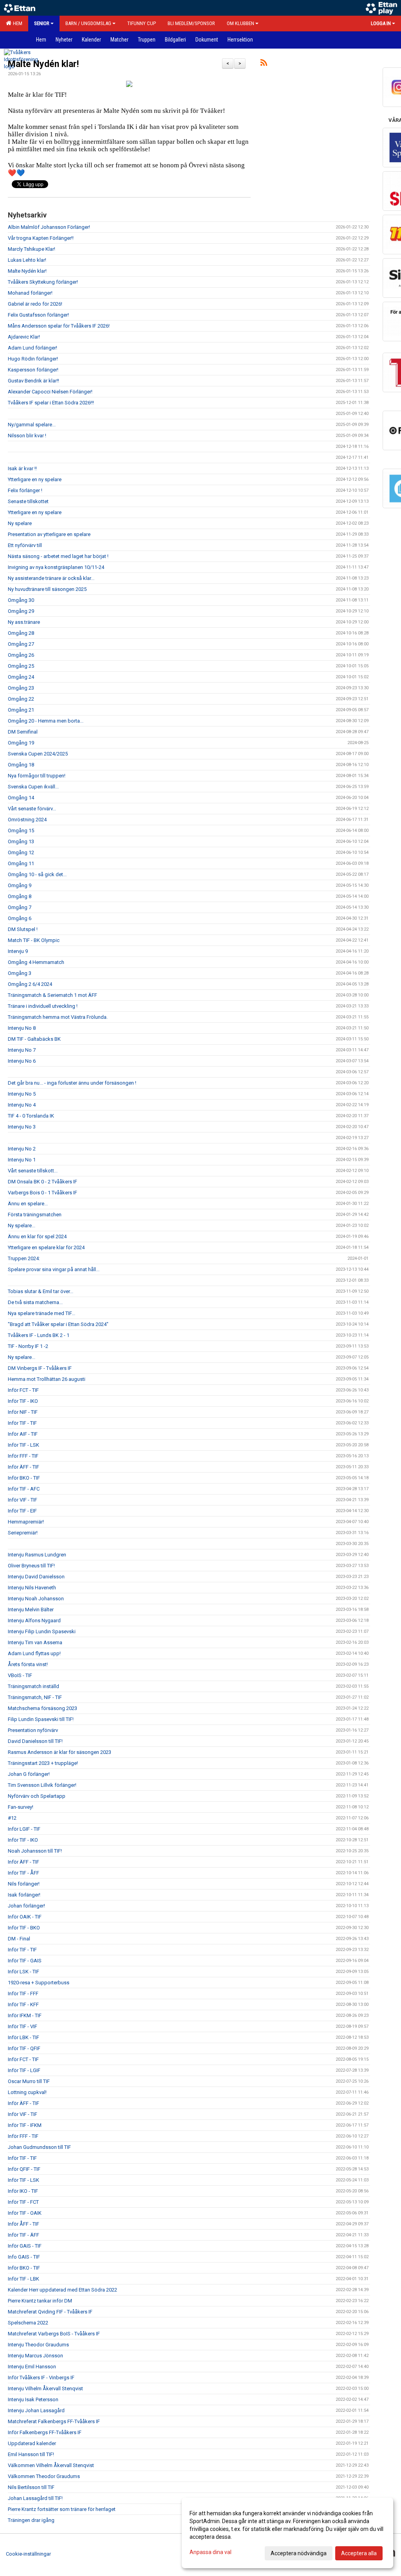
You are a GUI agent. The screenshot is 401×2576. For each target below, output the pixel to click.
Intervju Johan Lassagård (36, 2410)
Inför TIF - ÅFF (23, 1873)
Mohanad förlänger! (30, 293)
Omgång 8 (20, 896)
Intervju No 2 (22, 1149)
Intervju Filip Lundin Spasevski (42, 1631)
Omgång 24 (21, 677)
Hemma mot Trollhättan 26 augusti (47, 1379)
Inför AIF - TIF (23, 1434)
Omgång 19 (21, 743)
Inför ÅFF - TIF (23, 2224)
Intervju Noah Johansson (36, 1599)
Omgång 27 (21, 644)
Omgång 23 (21, 688)
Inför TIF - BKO (24, 1928)
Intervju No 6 (22, 1061)
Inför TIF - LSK (23, 1445)
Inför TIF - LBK (23, 2279)
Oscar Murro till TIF (29, 2081)
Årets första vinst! (28, 1664)
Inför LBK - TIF (23, 2037)
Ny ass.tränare (24, 622)
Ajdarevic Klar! (24, 337)
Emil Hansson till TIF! (31, 2454)
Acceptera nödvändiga (299, 2553)
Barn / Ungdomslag (88, 23)
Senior (42, 23)
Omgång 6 (20, 918)
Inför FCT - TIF (23, 1390)
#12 (12, 1818)
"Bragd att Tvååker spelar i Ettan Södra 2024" (58, 1324)
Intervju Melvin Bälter (31, 1610)
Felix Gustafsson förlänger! (38, 315)
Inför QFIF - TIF (24, 2169)
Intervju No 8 (22, 1028)
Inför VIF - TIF (23, 1500)
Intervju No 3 (22, 1127)
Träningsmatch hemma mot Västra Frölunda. (58, 1017)
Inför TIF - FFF (23, 1994)
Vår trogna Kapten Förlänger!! (41, 238)
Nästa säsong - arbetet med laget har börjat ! (58, 556)
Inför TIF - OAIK (25, 2213)
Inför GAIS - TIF (25, 2246)
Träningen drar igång (31, 2520)
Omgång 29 (21, 611)
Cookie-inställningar (28, 2554)
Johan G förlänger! (29, 1774)
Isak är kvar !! (22, 468)
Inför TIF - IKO (23, 1401)
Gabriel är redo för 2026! (35, 304)
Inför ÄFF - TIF (23, 1467)
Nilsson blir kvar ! (27, 436)
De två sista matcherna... (35, 1302)
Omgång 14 (21, 798)
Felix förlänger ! (25, 490)
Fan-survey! (21, 1807)
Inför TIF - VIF (23, 2026)
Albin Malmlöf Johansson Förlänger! (49, 227)
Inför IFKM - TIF (25, 2015)
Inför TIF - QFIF (24, 2048)
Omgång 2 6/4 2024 (30, 984)
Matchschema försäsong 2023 (42, 1708)
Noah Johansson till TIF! (35, 1851)
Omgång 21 (21, 710)
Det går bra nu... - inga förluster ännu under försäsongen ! (72, 1083)
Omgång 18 (21, 765)
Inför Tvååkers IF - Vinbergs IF (41, 2378)
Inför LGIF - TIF (24, 1829)
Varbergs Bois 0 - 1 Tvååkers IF (42, 1193)
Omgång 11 (21, 863)
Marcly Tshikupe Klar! (32, 249)
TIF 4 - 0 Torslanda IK (31, 1116)
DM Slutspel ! (23, 929)
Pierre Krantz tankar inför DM (40, 2301)
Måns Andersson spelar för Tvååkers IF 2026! (59, 326)
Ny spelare (20, 523)
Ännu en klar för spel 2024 (37, 1236)
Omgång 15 (21, 831)
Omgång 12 (21, 852)
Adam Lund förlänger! (33, 348)
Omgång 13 (21, 841)
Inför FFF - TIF (23, 1456)
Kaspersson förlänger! (33, 370)
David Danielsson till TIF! (35, 1741)
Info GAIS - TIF (24, 2257)
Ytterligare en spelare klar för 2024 (46, 1247)
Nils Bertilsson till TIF (31, 2487)
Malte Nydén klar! (43, 64)
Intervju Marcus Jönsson (35, 2356)
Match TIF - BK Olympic (34, 940)
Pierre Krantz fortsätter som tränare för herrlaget (62, 2509)
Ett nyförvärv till (25, 545)
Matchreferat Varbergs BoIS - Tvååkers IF (54, 2334)
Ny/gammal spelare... (32, 425)
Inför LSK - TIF (23, 1972)
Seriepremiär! (23, 1533)
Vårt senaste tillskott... (33, 1171)
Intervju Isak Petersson (33, 2399)
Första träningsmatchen (35, 1215)
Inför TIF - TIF (22, 1423)
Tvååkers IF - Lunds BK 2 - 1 (39, 1335)
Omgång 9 (20, 885)
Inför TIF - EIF (22, 1511)
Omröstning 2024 (27, 820)
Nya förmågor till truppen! (37, 776)
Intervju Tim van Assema (35, 1642)
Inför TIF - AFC (24, 1489)
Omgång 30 (21, 600)
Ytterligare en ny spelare (35, 479)
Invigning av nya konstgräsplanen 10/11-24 (56, 567)
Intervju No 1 (22, 1160)
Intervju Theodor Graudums (38, 2345)
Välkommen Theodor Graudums (44, 2476)
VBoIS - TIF (20, 1675)
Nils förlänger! (24, 1884)
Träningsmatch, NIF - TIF (35, 1697)
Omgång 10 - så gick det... (37, 874)
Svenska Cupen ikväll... (33, 787)
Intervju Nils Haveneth (32, 1588)
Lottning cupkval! (27, 2092)
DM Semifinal (23, 732)
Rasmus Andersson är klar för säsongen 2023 (60, 1752)
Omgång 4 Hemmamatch (36, 962)
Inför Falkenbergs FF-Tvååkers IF (45, 2432)
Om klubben (240, 23)
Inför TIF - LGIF (24, 2070)
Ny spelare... (22, 1226)
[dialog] (287, 2533)
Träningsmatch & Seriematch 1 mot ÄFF (52, 995)
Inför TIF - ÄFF (23, 2235)
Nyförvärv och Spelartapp (37, 1796)
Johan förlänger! (26, 1906)
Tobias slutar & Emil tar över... (41, 1291)
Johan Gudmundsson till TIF (39, 2147)
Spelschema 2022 (28, 2323)
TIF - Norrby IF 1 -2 (28, 1346)
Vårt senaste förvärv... (32, 809)
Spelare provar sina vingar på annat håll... (54, 1269)
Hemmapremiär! (26, 1522)
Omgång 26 (21, 655)
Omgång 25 (21, 666)
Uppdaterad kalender (32, 2443)
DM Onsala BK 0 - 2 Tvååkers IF (42, 1182)
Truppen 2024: (24, 1258)
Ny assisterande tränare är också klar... (51, 578)
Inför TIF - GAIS (25, 1961)
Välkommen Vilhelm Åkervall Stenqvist (51, 2465)
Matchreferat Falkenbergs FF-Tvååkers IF (54, 2421)
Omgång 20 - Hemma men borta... (46, 721)
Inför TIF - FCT (23, 2202)
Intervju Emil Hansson (32, 2367)
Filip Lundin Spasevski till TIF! (41, 1719)
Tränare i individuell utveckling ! (43, 1006)
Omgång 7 (20, 907)
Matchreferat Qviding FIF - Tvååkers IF (50, 2312)
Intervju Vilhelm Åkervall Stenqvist (45, 2389)
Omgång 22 (21, 699)
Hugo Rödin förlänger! (33, 359)
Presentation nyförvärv (33, 1730)
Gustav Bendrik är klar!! (33, 381)
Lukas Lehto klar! (27, 260)
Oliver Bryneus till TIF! (31, 1566)
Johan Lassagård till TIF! (35, 2498)
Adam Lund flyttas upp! (34, 1653)
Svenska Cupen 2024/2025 (38, 754)
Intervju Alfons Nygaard (34, 1620)
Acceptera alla (359, 2553)
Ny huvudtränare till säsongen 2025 (47, 589)
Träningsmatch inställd (33, 1686)
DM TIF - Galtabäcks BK (34, 1039)
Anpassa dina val (210, 2552)
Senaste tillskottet (28, 501)
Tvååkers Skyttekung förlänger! (43, 282)
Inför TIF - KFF (23, 2004)
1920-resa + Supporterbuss (39, 1983)
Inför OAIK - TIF (25, 1917)
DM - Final (19, 1939)
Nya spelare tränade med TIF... (42, 1313)
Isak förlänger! (24, 1895)
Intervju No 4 (22, 1105)
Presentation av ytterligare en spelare (49, 534)
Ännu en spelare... (28, 1204)
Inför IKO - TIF (23, 2191)
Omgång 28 (21, 633)
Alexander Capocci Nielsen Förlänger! (50, 392)
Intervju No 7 (22, 1050)
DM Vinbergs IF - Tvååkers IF (40, 1368)
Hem (16, 23)
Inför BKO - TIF (24, 1478)
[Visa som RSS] (264, 64)
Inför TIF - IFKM (25, 2125)
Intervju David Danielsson (36, 1577)
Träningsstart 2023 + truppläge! (43, 1763)
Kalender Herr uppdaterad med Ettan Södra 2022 (62, 2290)
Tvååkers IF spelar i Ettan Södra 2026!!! (51, 403)
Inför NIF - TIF (23, 1412)
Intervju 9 (18, 951)
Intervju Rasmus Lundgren (37, 1555)
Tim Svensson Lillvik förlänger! (42, 1785)
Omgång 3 (20, 973)
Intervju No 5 (22, 1094)
